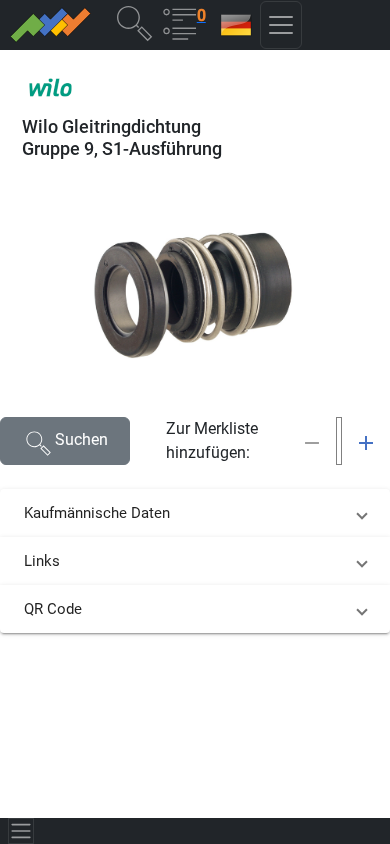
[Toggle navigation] (21, 831)
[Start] (49, 25)
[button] (134, 22)
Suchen (81, 439)
